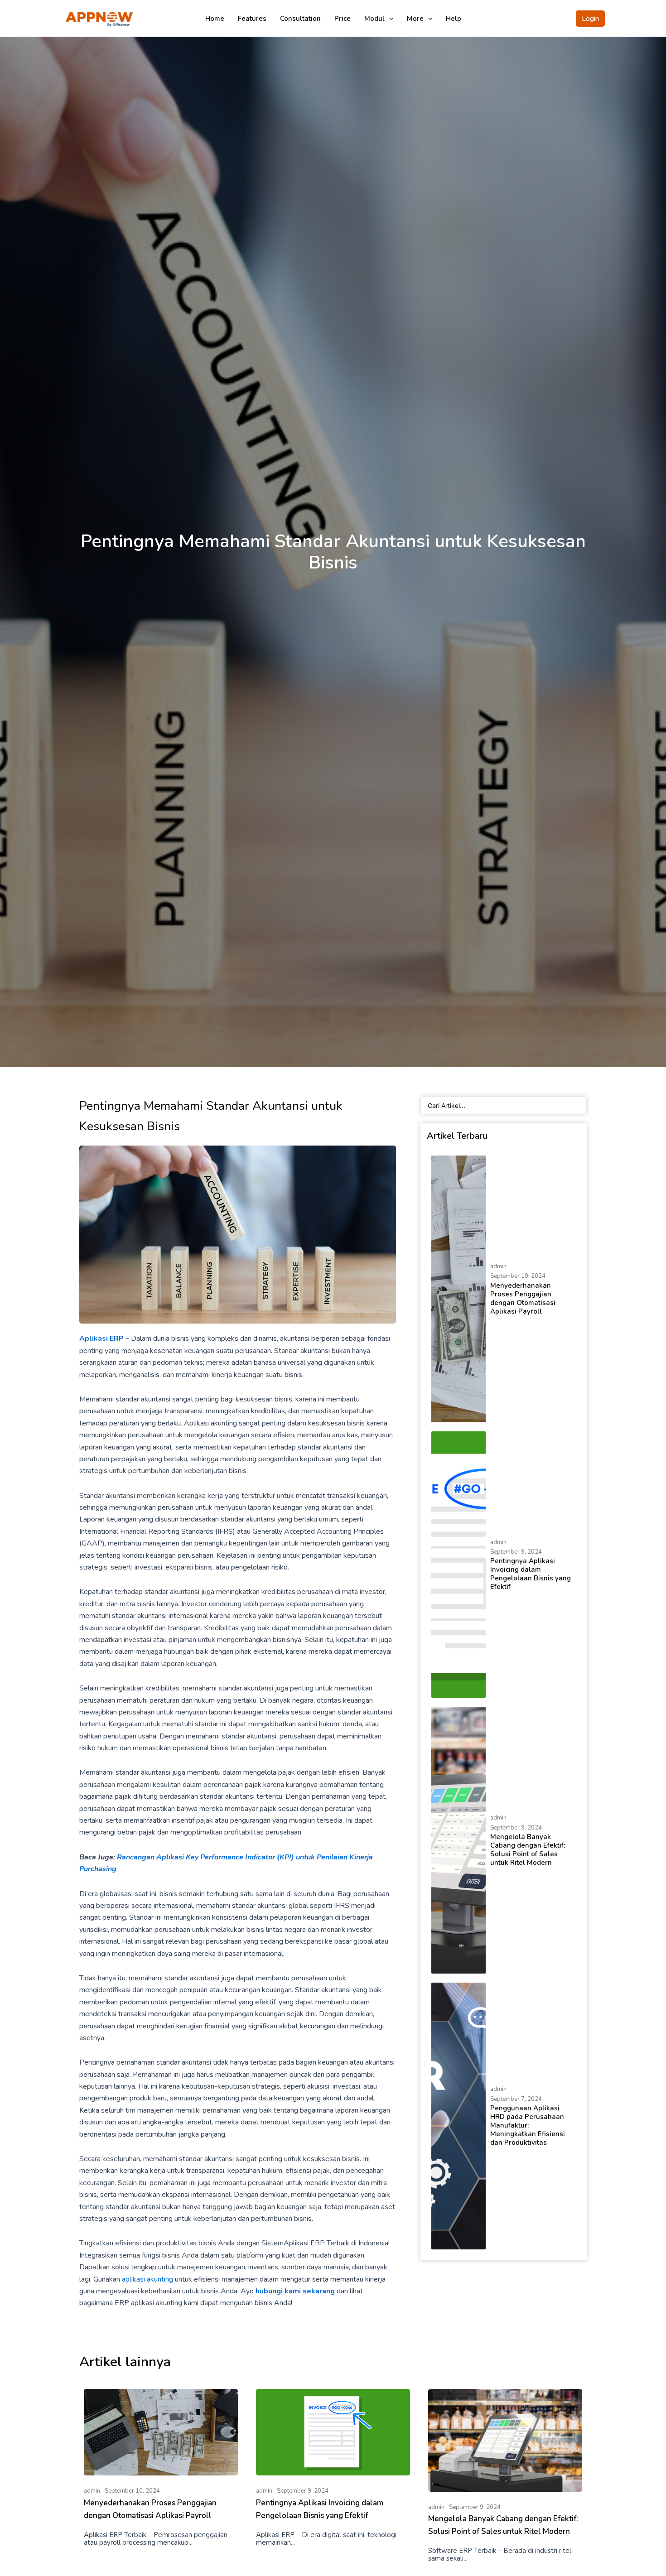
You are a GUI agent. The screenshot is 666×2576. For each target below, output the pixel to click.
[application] (389, 19)
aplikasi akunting (147, 2279)
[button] (590, 19)
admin (498, 1266)
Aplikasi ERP (101, 1339)
